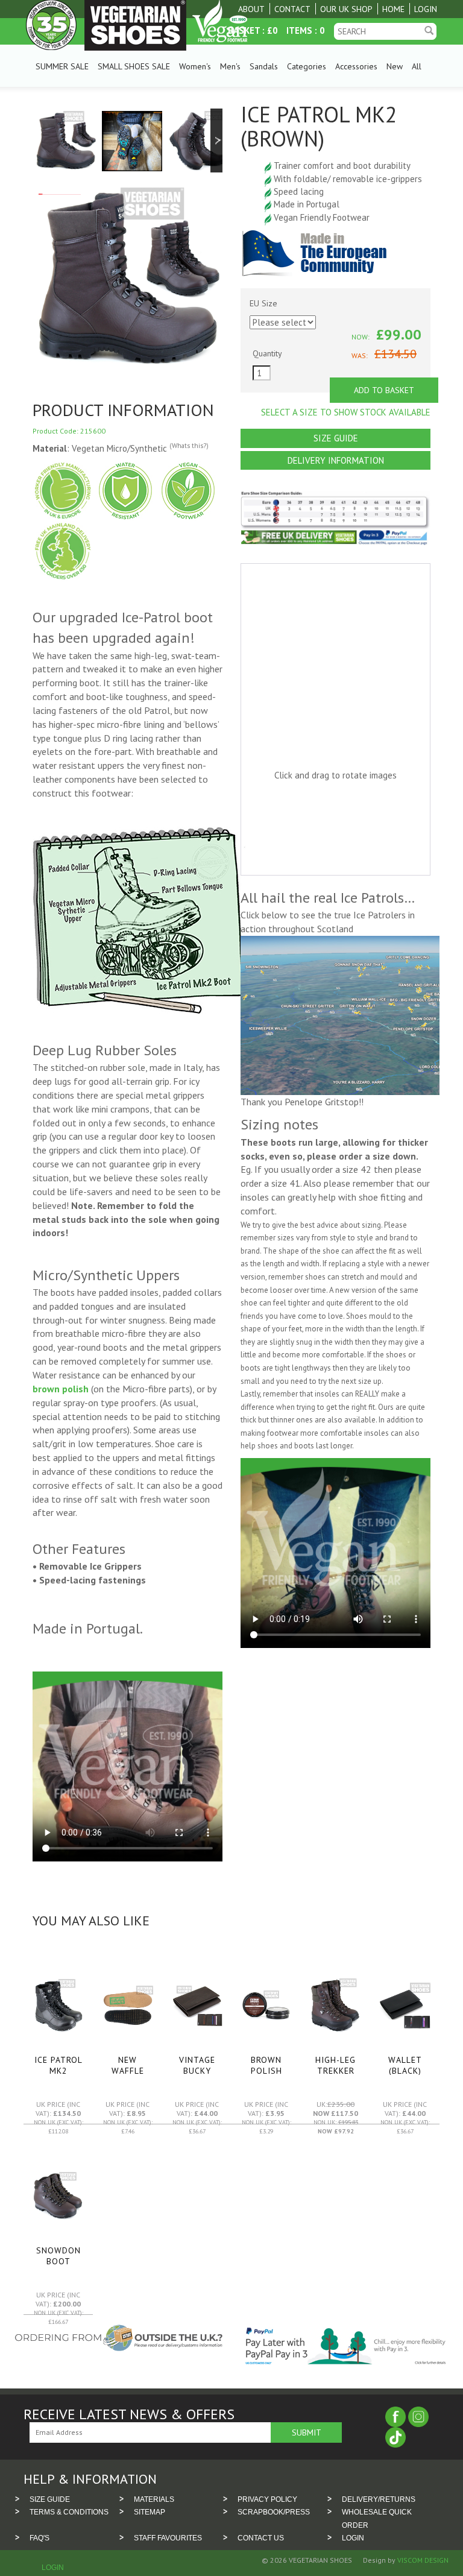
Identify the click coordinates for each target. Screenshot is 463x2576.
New (395, 66)
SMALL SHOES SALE (134, 66)
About (251, 9)
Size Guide (336, 438)
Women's (195, 66)
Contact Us (261, 2538)
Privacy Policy (267, 2499)
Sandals (264, 66)
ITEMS (299, 30)
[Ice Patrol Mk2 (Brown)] (65, 140)
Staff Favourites (168, 2538)
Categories (307, 66)
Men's (230, 66)
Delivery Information (336, 460)
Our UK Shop (346, 9)
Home (393, 9)
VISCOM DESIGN (422, 2560)
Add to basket (384, 390)
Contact (292, 9)
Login (426, 9)
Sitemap (150, 2512)
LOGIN (353, 2538)
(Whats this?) (189, 446)
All (417, 66)
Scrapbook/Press (274, 2512)
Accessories (356, 66)
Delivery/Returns (379, 2499)
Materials (154, 2499)
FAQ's (39, 2538)
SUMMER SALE (62, 66)
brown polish (61, 1389)
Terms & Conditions (69, 2512)
